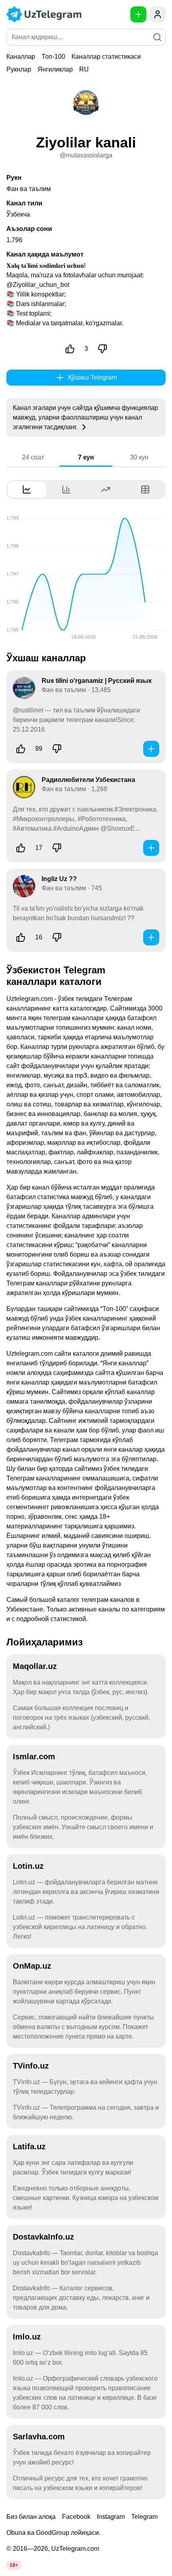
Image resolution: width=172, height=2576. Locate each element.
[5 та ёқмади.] (102, 349)
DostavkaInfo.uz (43, 2237)
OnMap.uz (32, 1966)
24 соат (33, 457)
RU (84, 69)
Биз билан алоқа (31, 2517)
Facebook (76, 2517)
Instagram (111, 2517)
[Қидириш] (157, 37)
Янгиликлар (55, 69)
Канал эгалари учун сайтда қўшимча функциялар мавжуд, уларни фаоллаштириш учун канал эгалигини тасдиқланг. (85, 417)
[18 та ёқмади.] (57, 937)
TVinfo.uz (31, 2066)
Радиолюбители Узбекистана (88, 780)
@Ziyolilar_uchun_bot (38, 285)
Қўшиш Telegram (92, 377)
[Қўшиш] (151, 749)
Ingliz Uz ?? (59, 879)
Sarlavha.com (39, 2437)
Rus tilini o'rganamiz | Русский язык (97, 681)
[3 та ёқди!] (70, 349)
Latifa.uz (29, 2146)
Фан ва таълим (29, 189)
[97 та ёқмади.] (57, 749)
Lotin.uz (28, 1866)
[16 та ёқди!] (21, 937)
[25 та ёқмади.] (57, 848)
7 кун (86, 457)
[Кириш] (158, 14)
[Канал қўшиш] (138, 14)
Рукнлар (19, 69)
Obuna (16, 2533)
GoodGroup (53, 2533)
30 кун (139, 457)
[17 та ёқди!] (21, 848)
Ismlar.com (34, 1756)
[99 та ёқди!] (21, 749)
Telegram (144, 2517)
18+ (14, 2565)
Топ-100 (53, 57)
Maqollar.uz (35, 1666)
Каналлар (21, 57)
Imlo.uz (27, 2337)
